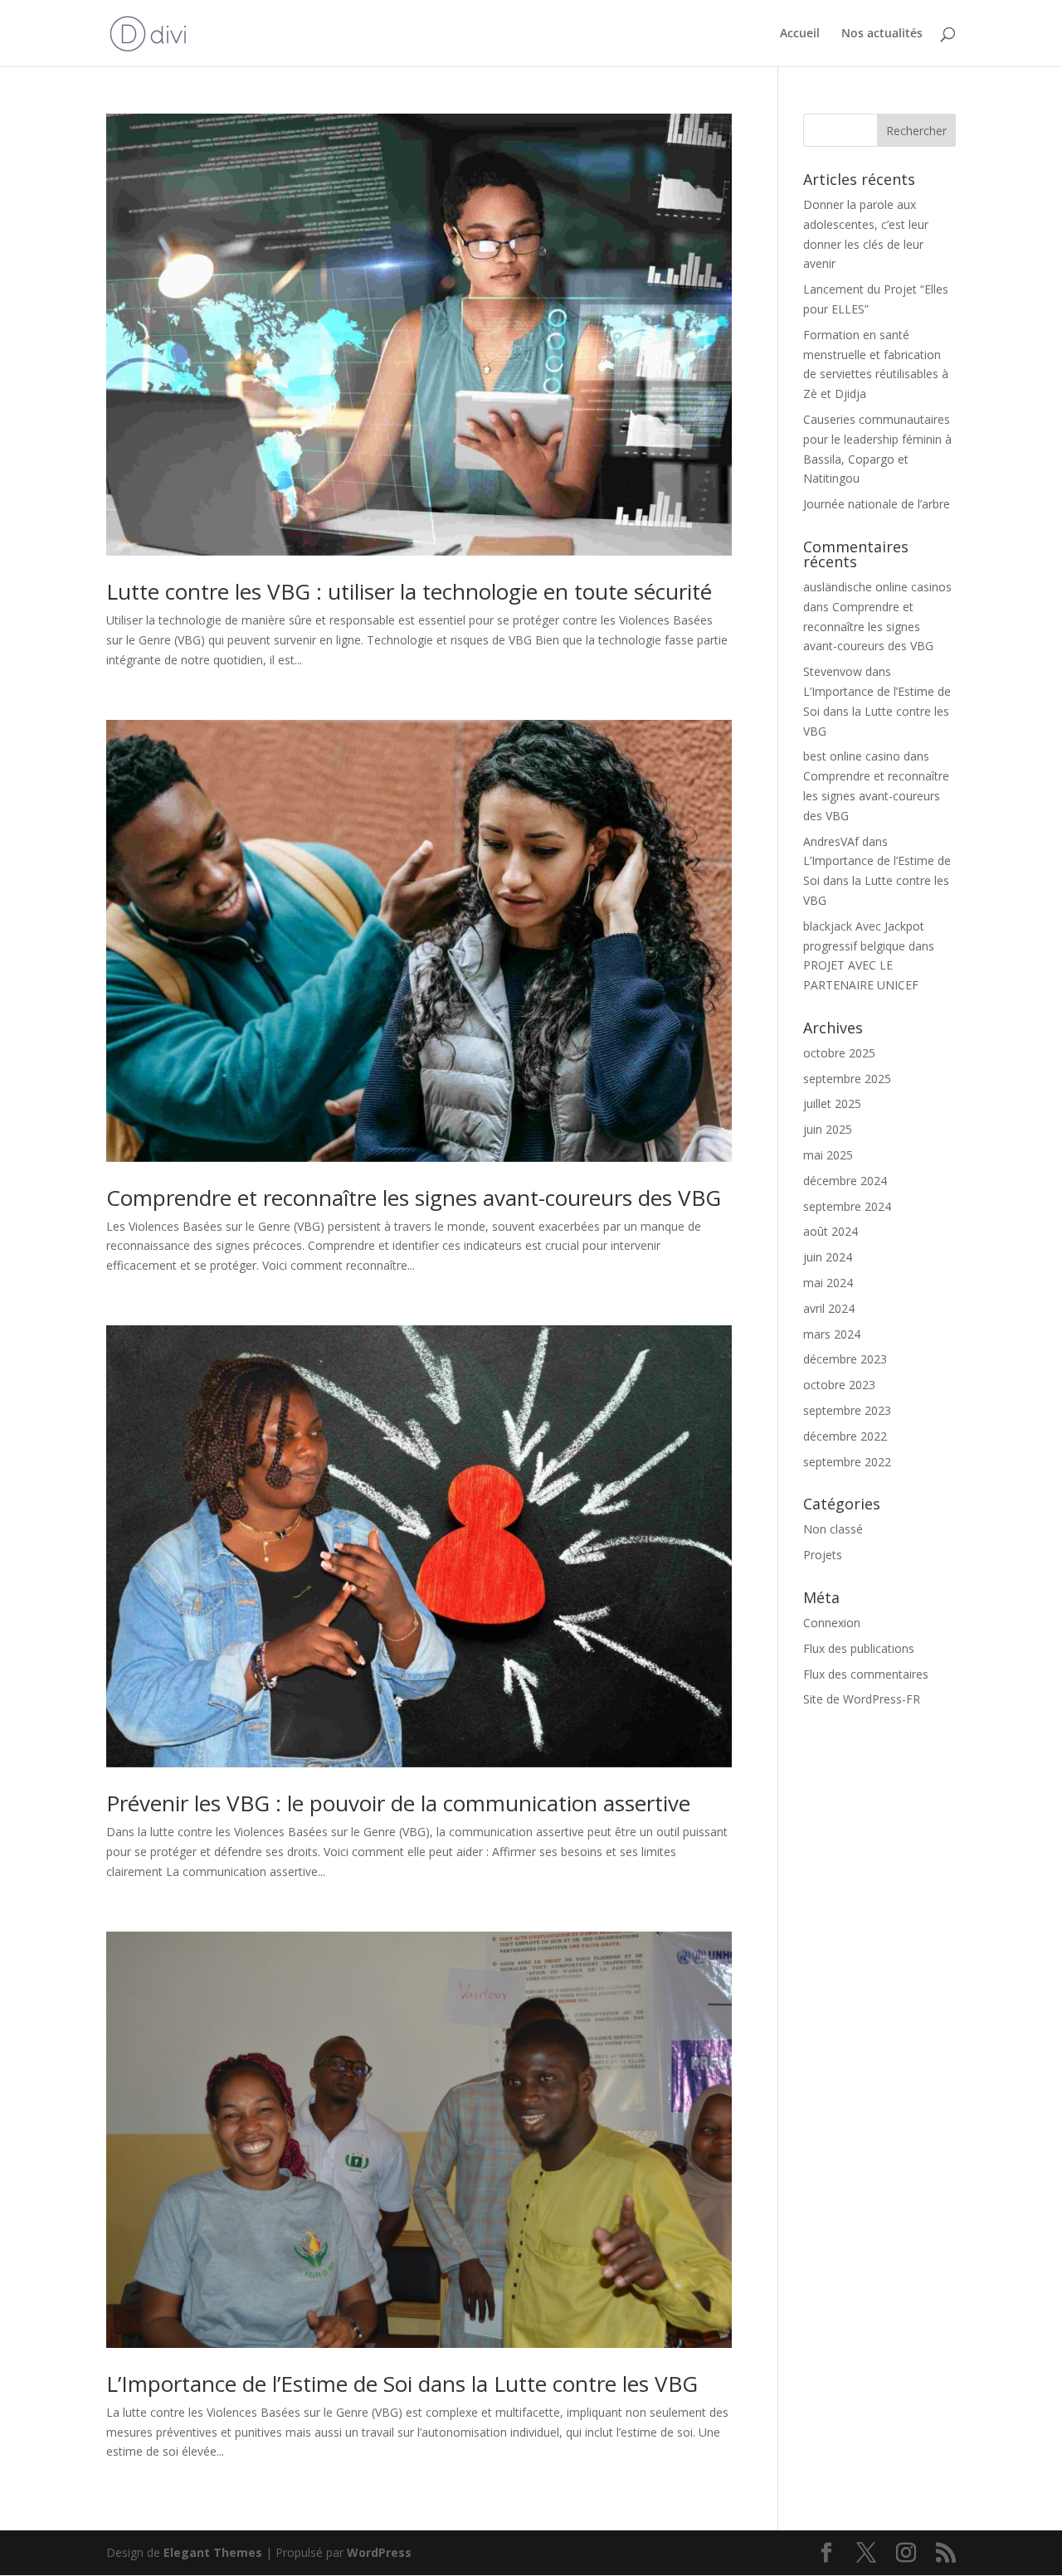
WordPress (379, 2552)
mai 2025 (828, 1155)
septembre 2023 (847, 1410)
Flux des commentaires (866, 1674)
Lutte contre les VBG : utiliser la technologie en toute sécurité (409, 591)
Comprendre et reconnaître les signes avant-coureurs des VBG (414, 1198)
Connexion (832, 1623)
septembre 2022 (847, 1462)
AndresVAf (831, 841)
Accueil (800, 34)
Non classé (833, 1529)
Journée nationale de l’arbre (877, 504)
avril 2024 (829, 1308)
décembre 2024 (845, 1181)
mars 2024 (832, 1334)
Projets (823, 1555)
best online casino (852, 756)
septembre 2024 (847, 1206)
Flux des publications (859, 1648)
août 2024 (831, 1231)
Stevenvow (833, 671)
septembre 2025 (847, 1079)
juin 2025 (828, 1129)
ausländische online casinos (877, 587)
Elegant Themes (213, 2552)
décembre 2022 (845, 1436)
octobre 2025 (839, 1053)
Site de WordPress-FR (862, 1699)
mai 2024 (828, 1283)
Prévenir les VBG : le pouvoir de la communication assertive (398, 1803)
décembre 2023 (845, 1359)
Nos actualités (882, 34)
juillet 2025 (832, 1103)
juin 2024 (828, 1257)
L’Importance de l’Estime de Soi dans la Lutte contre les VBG (402, 2384)
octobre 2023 (839, 1385)
